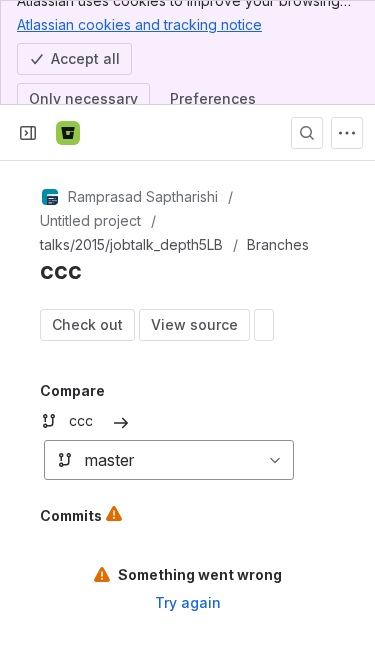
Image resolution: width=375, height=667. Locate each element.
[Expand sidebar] (28, 133)
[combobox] (55, 460)
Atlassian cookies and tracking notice (139, 24)
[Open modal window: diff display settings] (264, 325)
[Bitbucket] (68, 133)
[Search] (307, 133)
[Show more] (347, 133)
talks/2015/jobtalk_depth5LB (131, 244)
